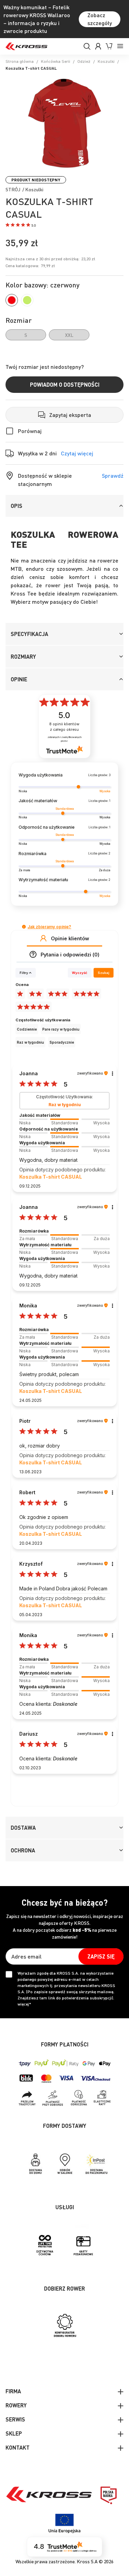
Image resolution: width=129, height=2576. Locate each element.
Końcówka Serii (56, 61)
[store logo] (26, 46)
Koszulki (106, 61)
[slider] (64, 1119)
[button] (21, 226)
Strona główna (20, 61)
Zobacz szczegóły (100, 19)
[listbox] (64, 335)
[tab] (64, 506)
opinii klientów (64, 727)
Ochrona (23, 1850)
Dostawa (23, 1828)
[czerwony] (12, 300)
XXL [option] (69, 335)
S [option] (26, 335)
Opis (17, 506)
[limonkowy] (27, 300)
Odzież (84, 61)
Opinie (19, 679)
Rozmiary (23, 656)
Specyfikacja (29, 634)
